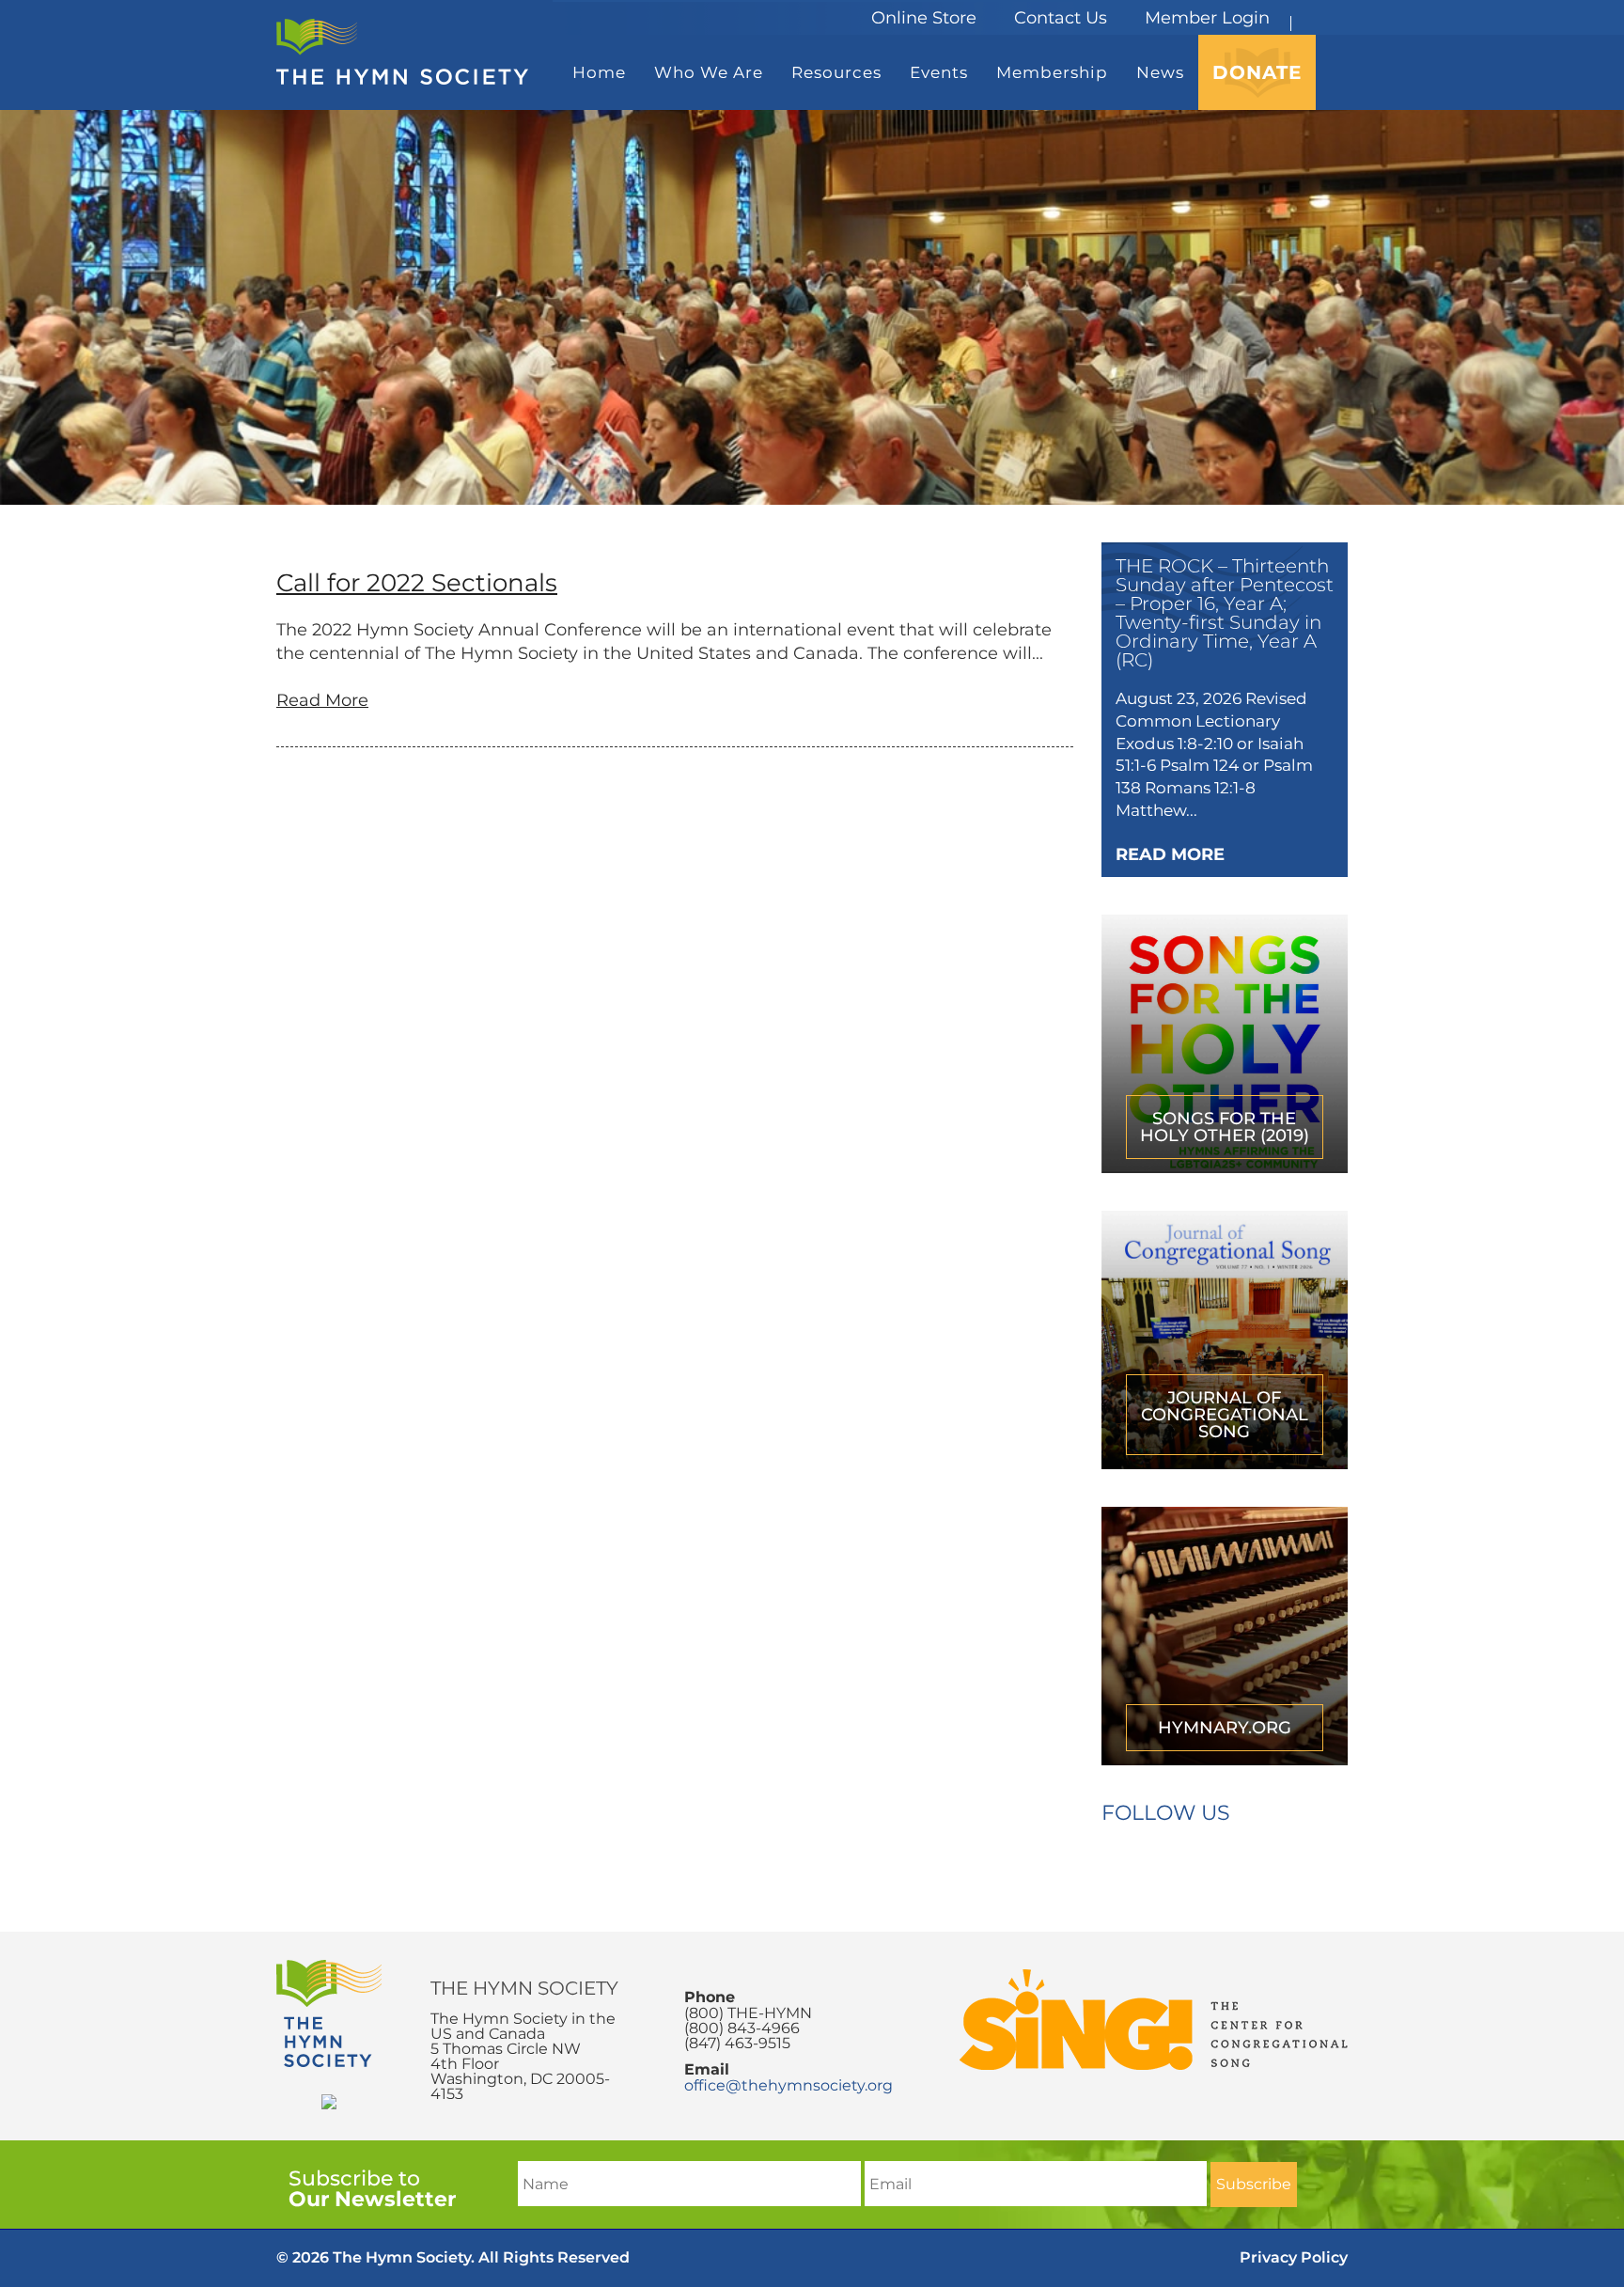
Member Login (1207, 18)
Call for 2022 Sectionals (417, 583)
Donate (1257, 72)
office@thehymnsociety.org (789, 2085)
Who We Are (709, 72)
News (1160, 72)
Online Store (924, 18)
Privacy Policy (1294, 2257)
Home (599, 72)
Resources (836, 72)
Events (939, 72)
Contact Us (1061, 18)
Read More (322, 700)
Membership (1052, 72)
